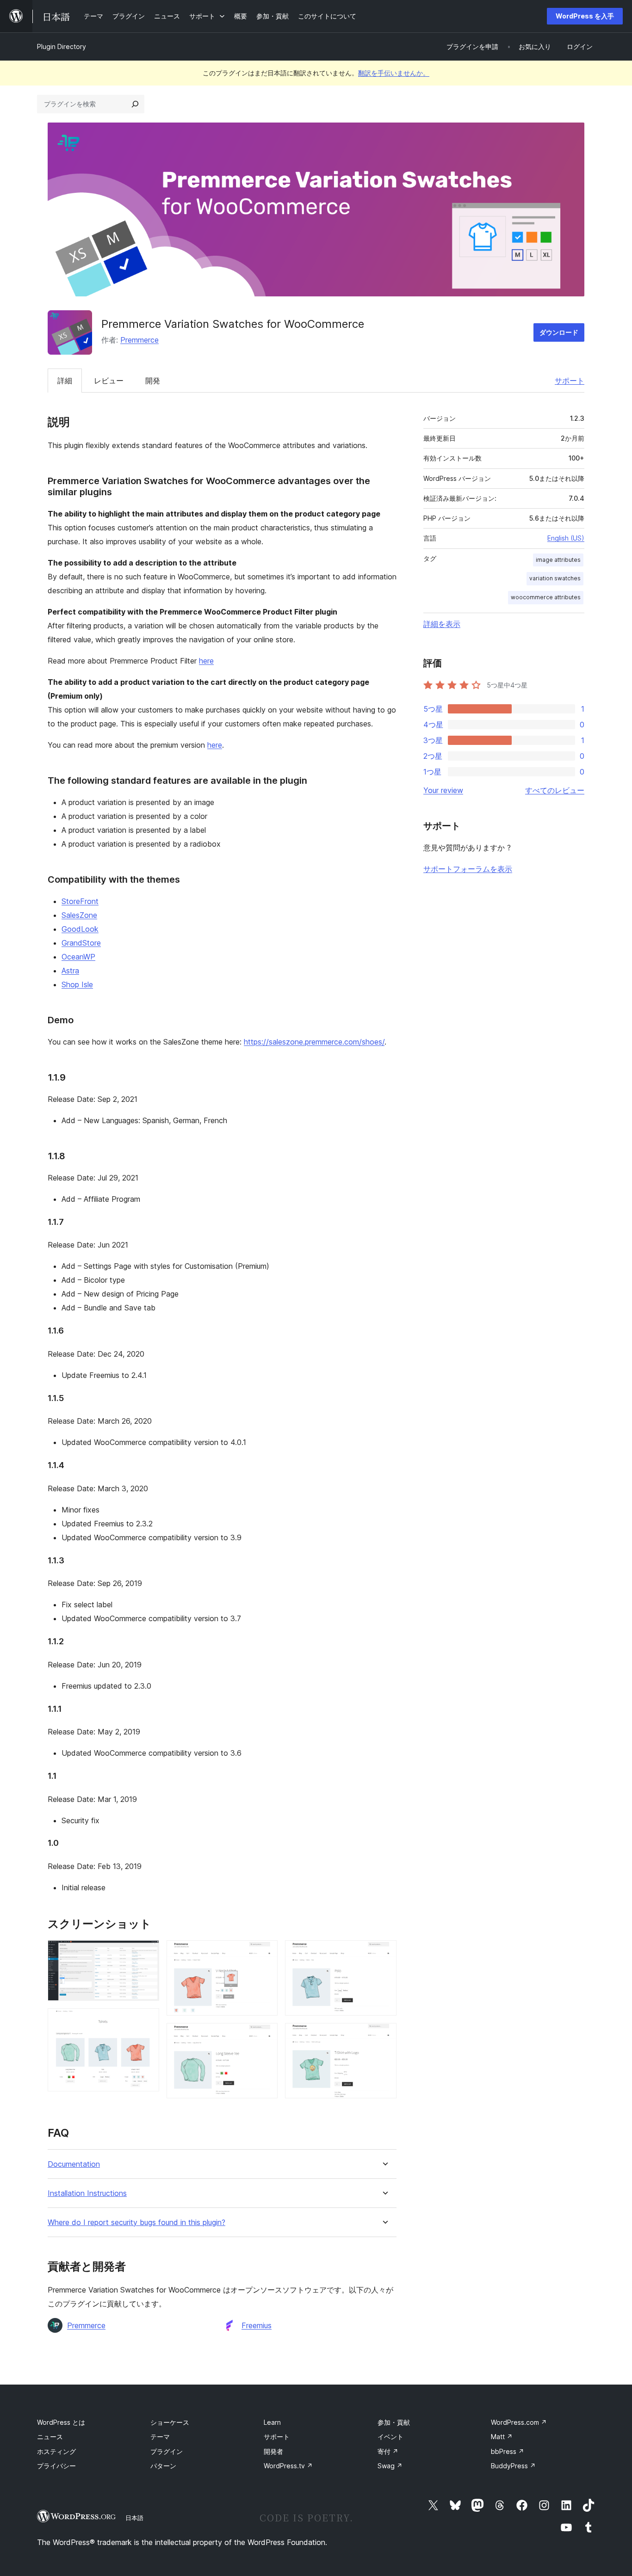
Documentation (74, 2164)
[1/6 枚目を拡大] (147, 1953)
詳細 (65, 381)
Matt (502, 2437)
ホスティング (56, 2451)
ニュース (50, 2437)
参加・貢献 (394, 2422)
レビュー (109, 381)
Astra (70, 971)
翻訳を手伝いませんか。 (394, 73)
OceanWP (78, 957)
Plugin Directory (62, 46)
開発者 (273, 2451)
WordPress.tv (288, 2466)
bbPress (508, 2451)
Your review (443, 790)
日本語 (134, 2518)
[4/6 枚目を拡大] (265, 2035)
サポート (570, 381)
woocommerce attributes (546, 597)
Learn (272, 2422)
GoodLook (80, 929)
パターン (163, 2466)
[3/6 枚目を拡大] (265, 1953)
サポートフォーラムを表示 (468, 869)
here (206, 661)
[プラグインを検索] (135, 104)
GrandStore (81, 943)
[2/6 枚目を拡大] (147, 2021)
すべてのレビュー (555, 790)
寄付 (388, 2451)
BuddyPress (513, 2466)
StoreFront (80, 901)
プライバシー (56, 2466)
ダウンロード (559, 332)
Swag (390, 2466)
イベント (390, 2437)
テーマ (160, 2437)
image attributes (558, 560)
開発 (153, 381)
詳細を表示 (442, 624)
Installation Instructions (87, 2193)
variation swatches (555, 578)
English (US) (566, 538)
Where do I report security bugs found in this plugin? (136, 2222)
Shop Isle (77, 984)
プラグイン (167, 2451)
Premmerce (139, 340)
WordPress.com (519, 2422)
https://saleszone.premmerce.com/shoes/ (314, 1042)
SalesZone (79, 915)
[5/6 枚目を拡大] (384, 1953)
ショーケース (170, 2422)
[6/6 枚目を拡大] (384, 2035)
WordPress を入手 (585, 16)
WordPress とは (61, 2422)
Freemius (257, 2325)
